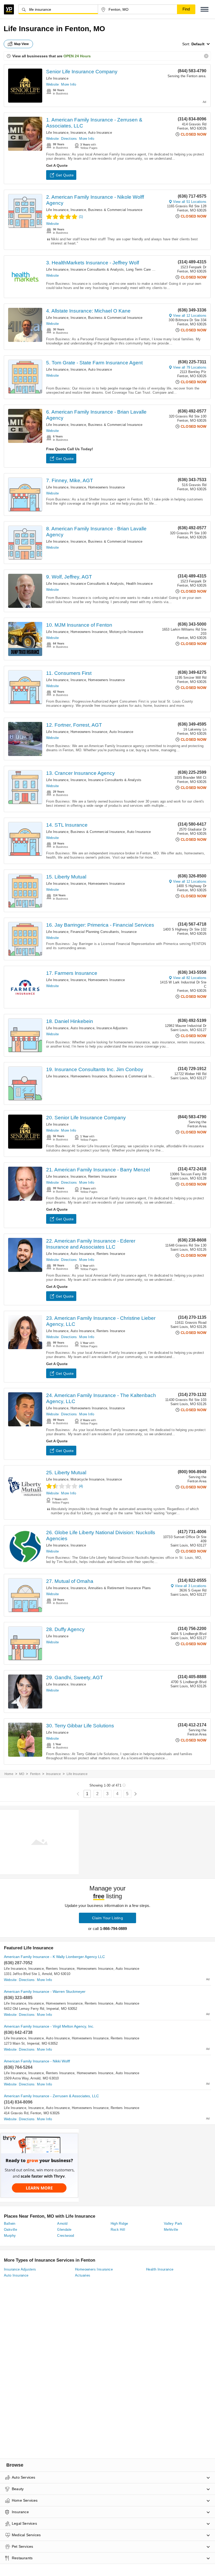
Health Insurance (139, 584)
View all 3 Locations (191, 1586)
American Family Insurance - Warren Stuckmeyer (45, 1991)
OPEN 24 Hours (77, 56)
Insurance (78, 133)
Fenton (35, 1774)
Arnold (62, 2224)
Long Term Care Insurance (147, 269)
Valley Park (173, 2224)
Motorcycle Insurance (126, 632)
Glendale (64, 2230)
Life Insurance (57, 78)
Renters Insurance (102, 1176)
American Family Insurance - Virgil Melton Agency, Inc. (49, 2026)
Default (198, 44)
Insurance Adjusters (112, 1028)
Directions (69, 139)
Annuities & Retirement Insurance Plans (120, 1588)
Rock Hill (118, 2230)
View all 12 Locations (190, 316)
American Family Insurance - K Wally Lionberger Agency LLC (54, 1957)
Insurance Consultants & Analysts (97, 269)
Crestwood (66, 2236)
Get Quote (65, 175)
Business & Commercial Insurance (115, 210)
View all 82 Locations (190, 978)
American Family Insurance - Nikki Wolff (37, 2061)
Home (9, 1774)
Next (135, 1794)
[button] (205, 9)
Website (52, 84)
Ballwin (10, 2224)
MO (22, 1774)
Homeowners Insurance (106, 487)
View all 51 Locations (190, 202)
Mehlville (171, 2230)
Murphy (10, 2236)
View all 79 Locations (190, 367)
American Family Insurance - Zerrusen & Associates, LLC (51, 2096)
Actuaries (83, 2275)
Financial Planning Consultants (95, 932)
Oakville (10, 2230)
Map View (21, 44)
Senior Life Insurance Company (82, 72)
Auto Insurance (100, 133)
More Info (69, 84)
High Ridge (119, 2224)
